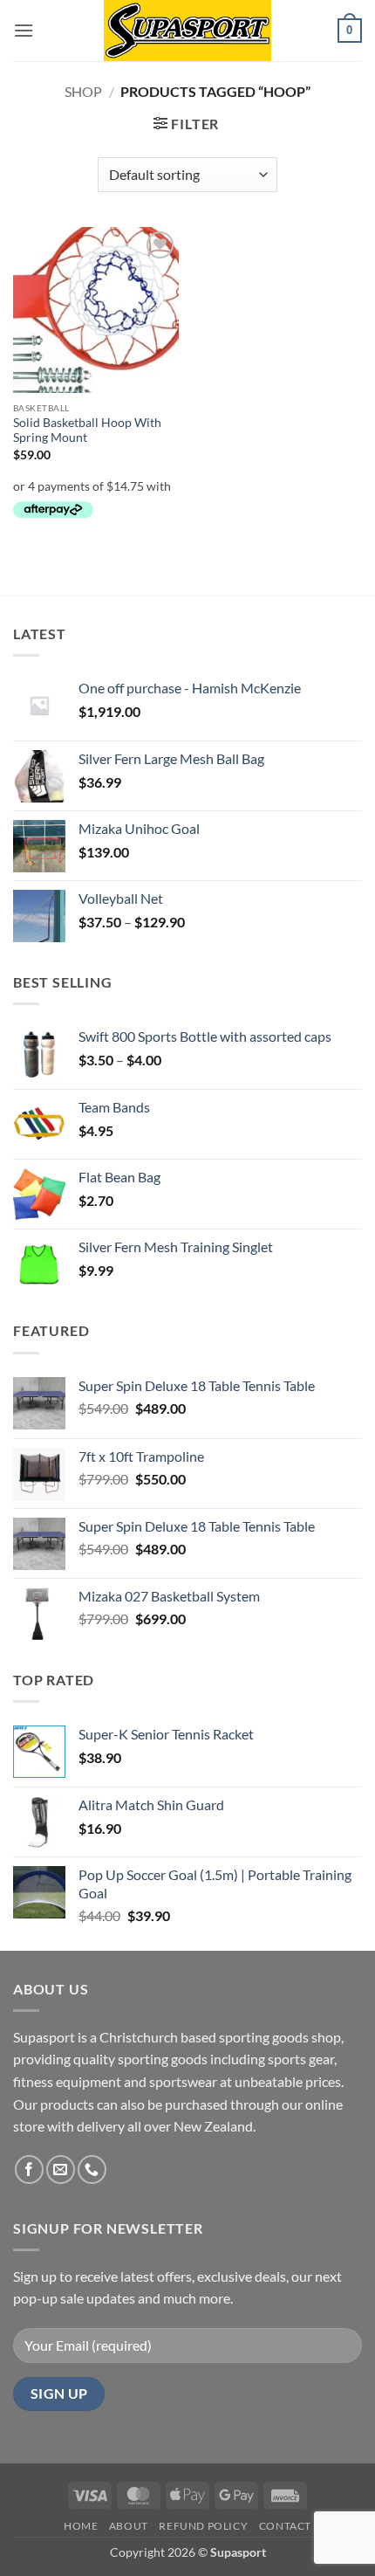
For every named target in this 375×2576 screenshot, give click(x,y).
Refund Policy (203, 2526)
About (129, 2526)
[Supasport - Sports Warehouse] (187, 31)
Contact (285, 2526)
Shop (83, 91)
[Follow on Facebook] (29, 2170)
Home (81, 2526)
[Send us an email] (61, 2170)
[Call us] (92, 2170)
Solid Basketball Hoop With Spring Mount (87, 430)
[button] (24, 30)
